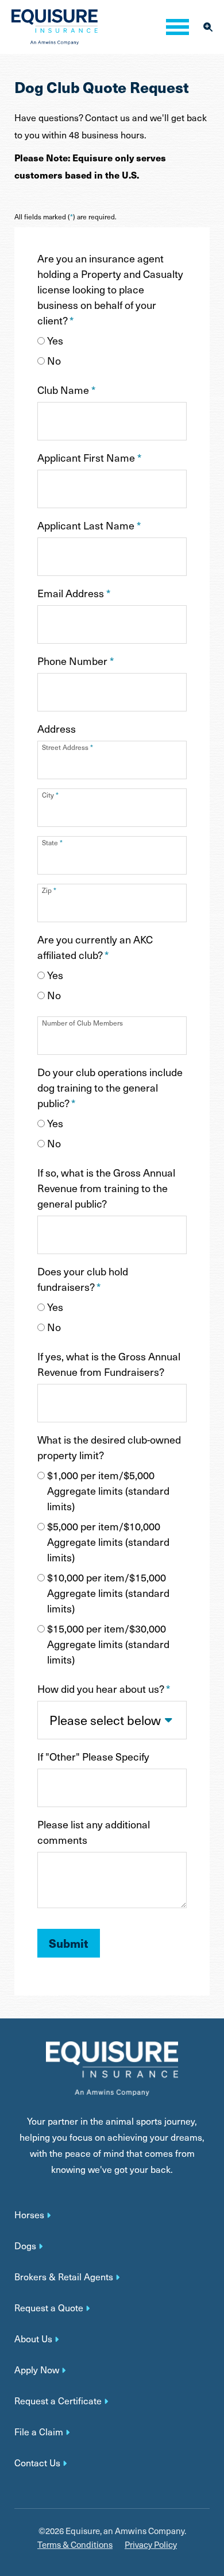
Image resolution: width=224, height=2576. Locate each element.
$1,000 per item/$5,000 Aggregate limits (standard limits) (108, 1490)
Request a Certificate (58, 2401)
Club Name (66, 390)
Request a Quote (49, 2308)
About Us (33, 2339)
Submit (69, 1943)
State (52, 842)
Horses (29, 2215)
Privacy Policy (151, 2545)
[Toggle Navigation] (178, 27)
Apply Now (37, 2370)
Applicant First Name (89, 457)
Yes (55, 340)
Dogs (25, 2246)
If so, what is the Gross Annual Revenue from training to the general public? (106, 1188)
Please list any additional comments (94, 1832)
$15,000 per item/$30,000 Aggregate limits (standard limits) (108, 1644)
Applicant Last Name (89, 525)
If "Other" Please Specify (93, 1756)
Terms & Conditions (75, 2545)
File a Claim (39, 2432)
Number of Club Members (82, 1023)
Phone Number (76, 661)
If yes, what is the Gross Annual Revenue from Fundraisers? (109, 1364)
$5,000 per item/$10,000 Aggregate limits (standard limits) (108, 1542)
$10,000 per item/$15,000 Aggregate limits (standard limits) (108, 1593)
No (54, 360)
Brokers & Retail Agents (64, 2277)
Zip (49, 890)
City (50, 795)
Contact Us (37, 2463)
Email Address (74, 593)
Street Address (67, 747)
